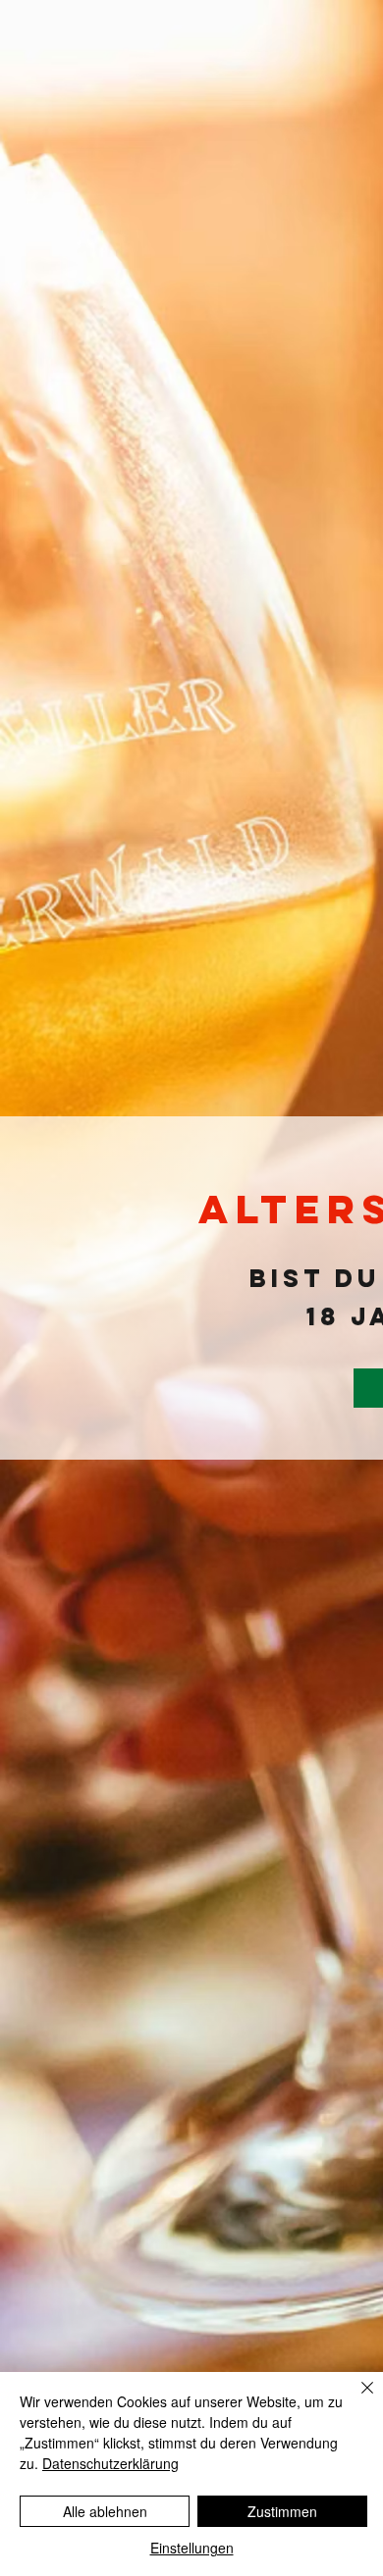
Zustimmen (282, 2511)
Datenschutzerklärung (110, 2463)
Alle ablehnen (105, 2511)
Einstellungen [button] (192, 2548)
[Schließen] (356, 2399)
